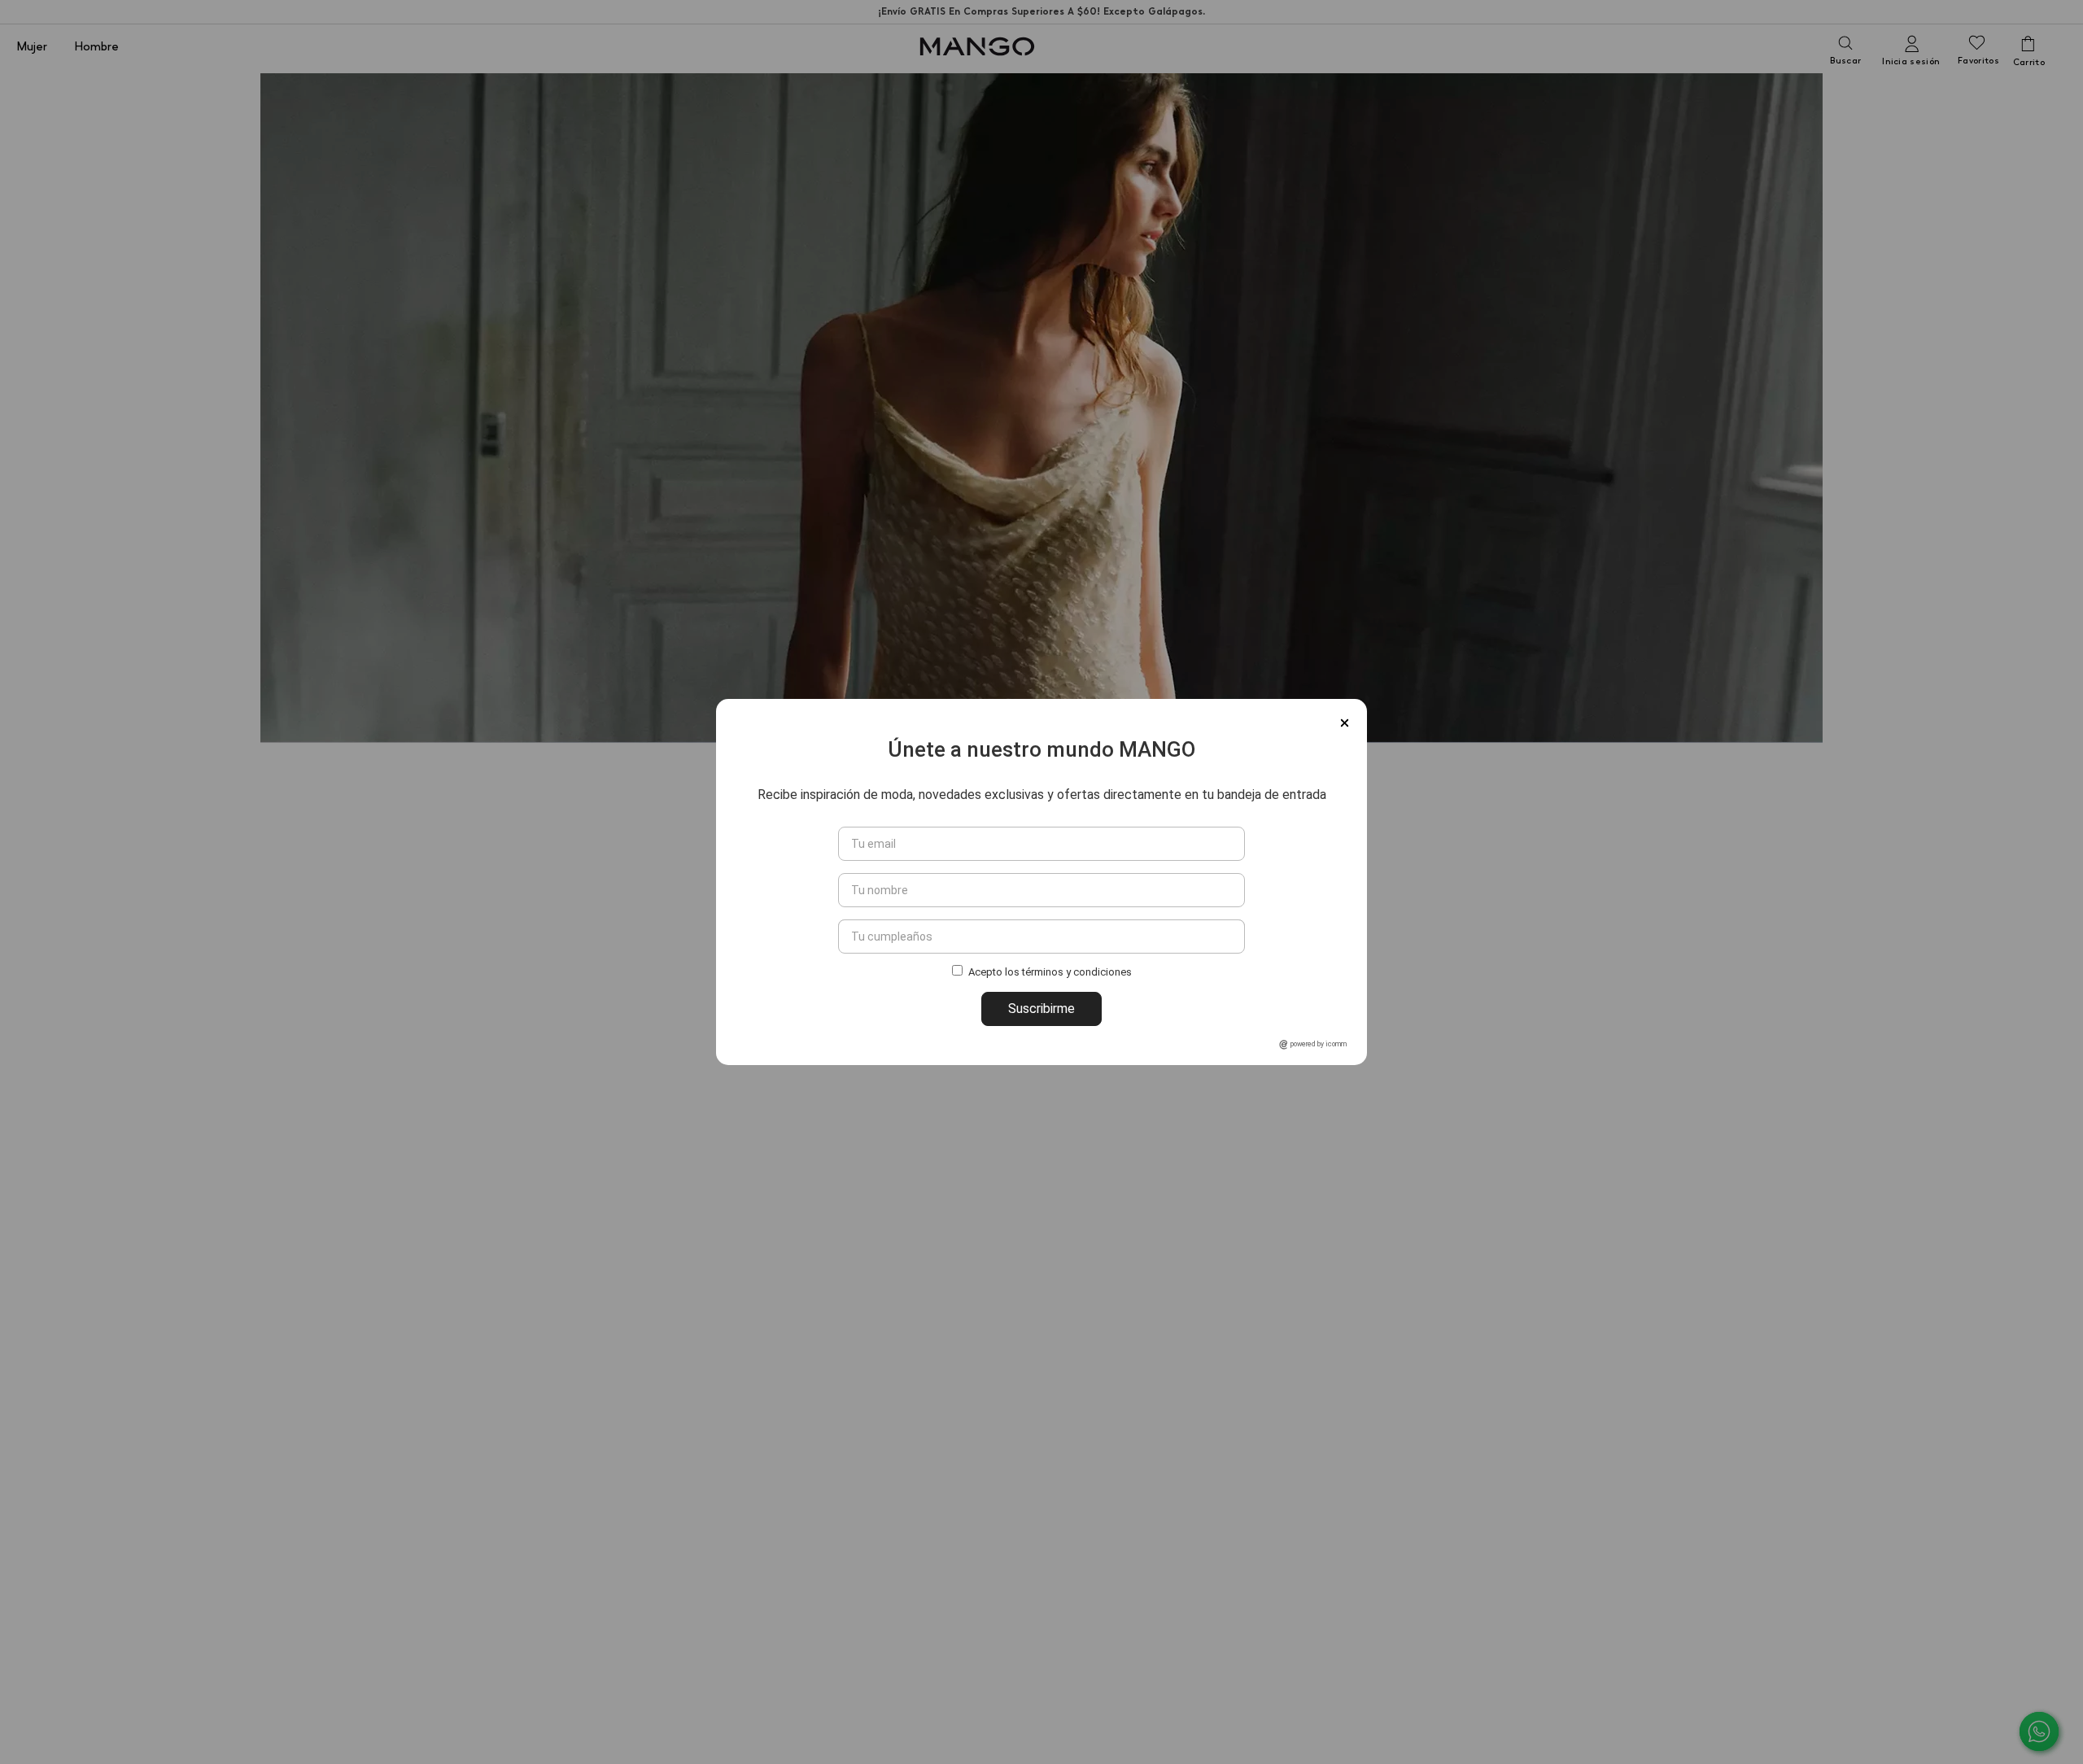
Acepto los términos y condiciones (1050, 973)
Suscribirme (1041, 1009)
